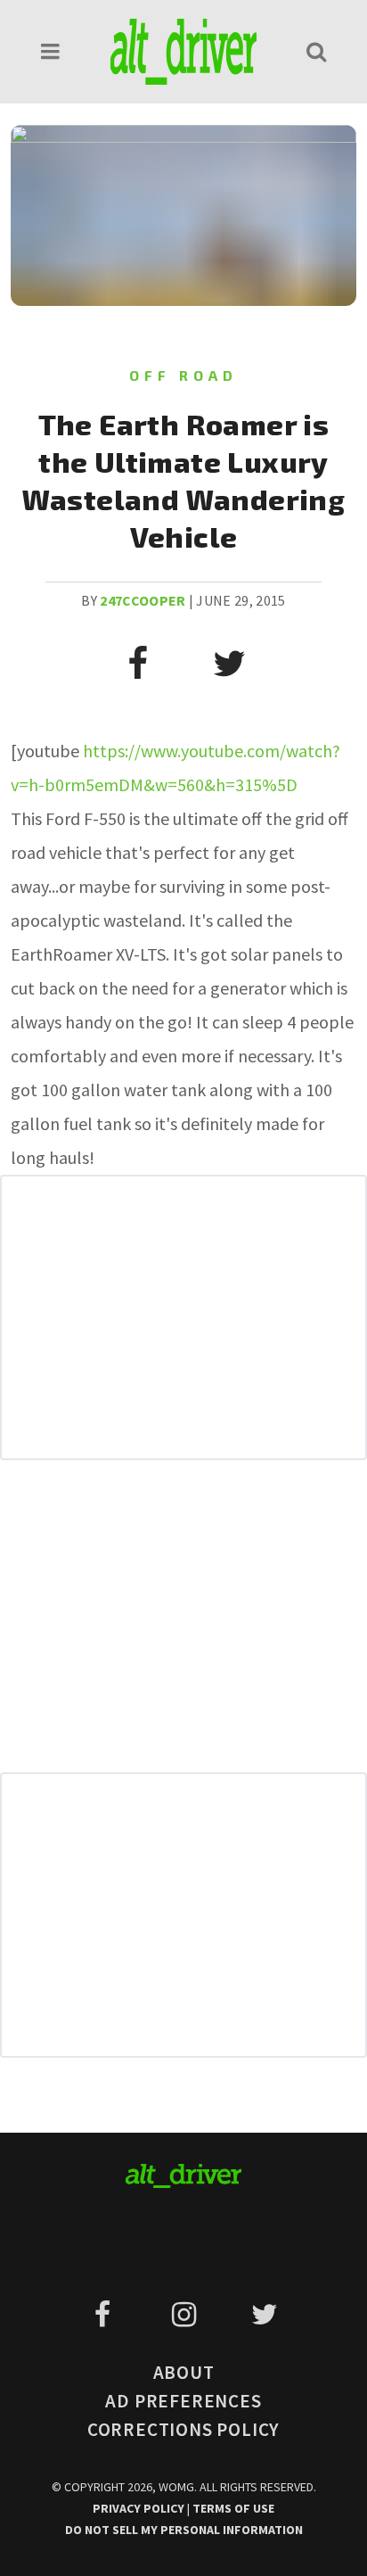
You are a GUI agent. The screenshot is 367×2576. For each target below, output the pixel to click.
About (184, 2372)
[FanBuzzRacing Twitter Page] (264, 2315)
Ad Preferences (183, 2401)
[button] (51, 51)
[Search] (316, 51)
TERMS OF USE (233, 2508)
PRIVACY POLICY (140, 2508)
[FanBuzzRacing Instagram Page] (187, 2315)
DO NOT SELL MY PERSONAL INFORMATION (184, 2530)
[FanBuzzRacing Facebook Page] (106, 2315)
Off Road (183, 375)
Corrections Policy (183, 2429)
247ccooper (143, 600)
